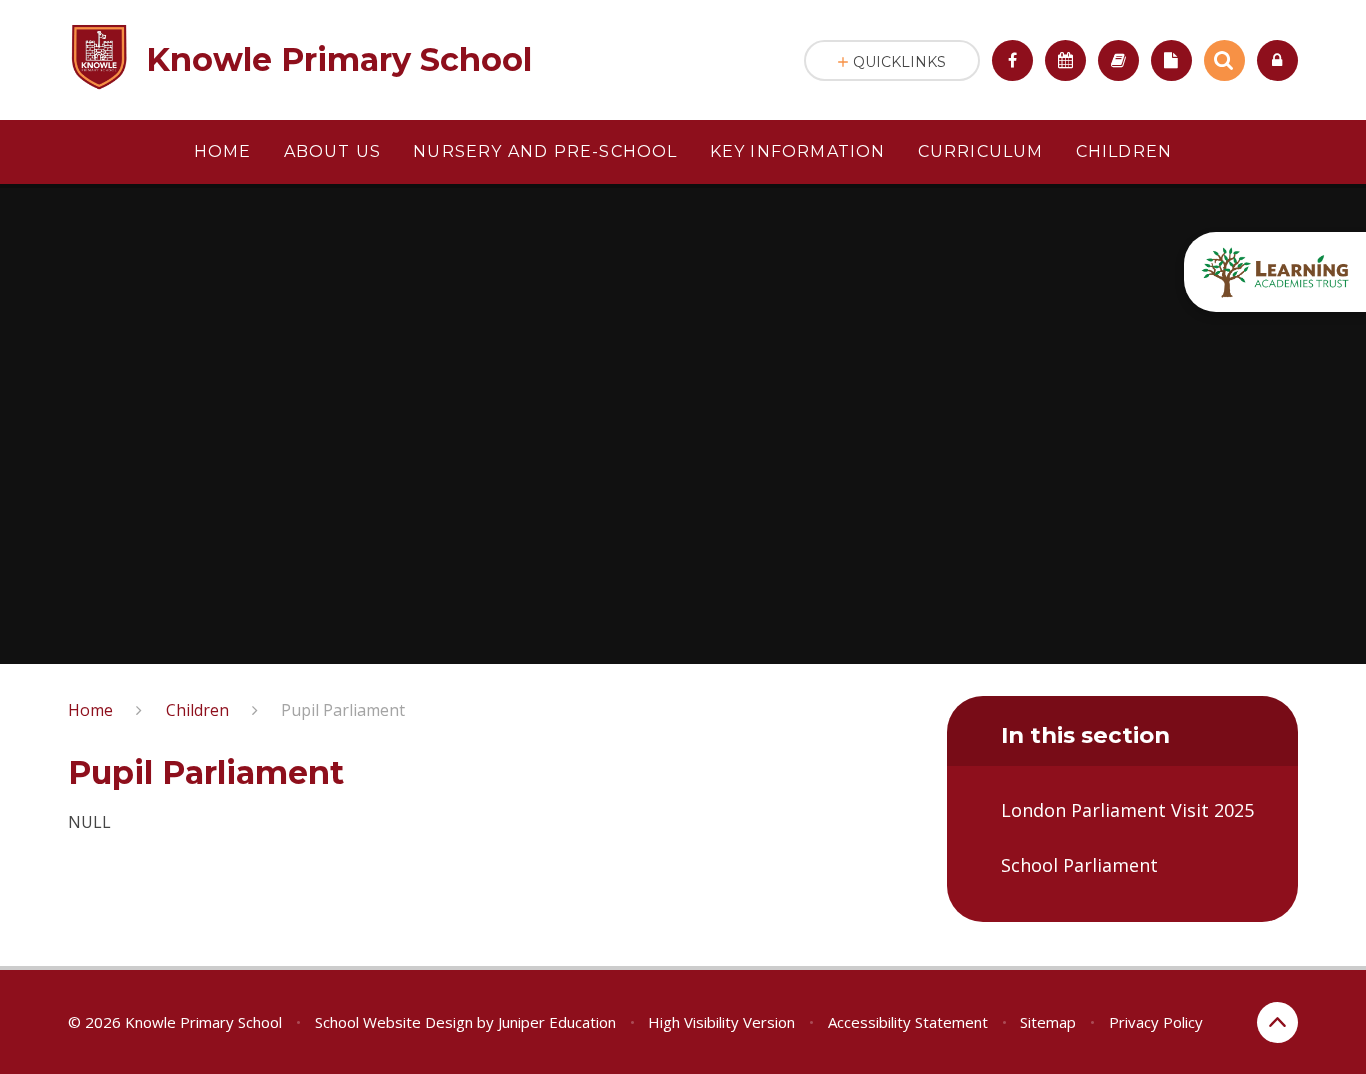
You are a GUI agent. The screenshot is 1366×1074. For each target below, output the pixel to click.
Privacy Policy (1156, 1022)
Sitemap (1048, 1022)
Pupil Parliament (343, 710)
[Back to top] (1277, 1022)
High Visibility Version (721, 1022)
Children (197, 710)
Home (90, 710)
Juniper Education (557, 1022)
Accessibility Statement (908, 1022)
